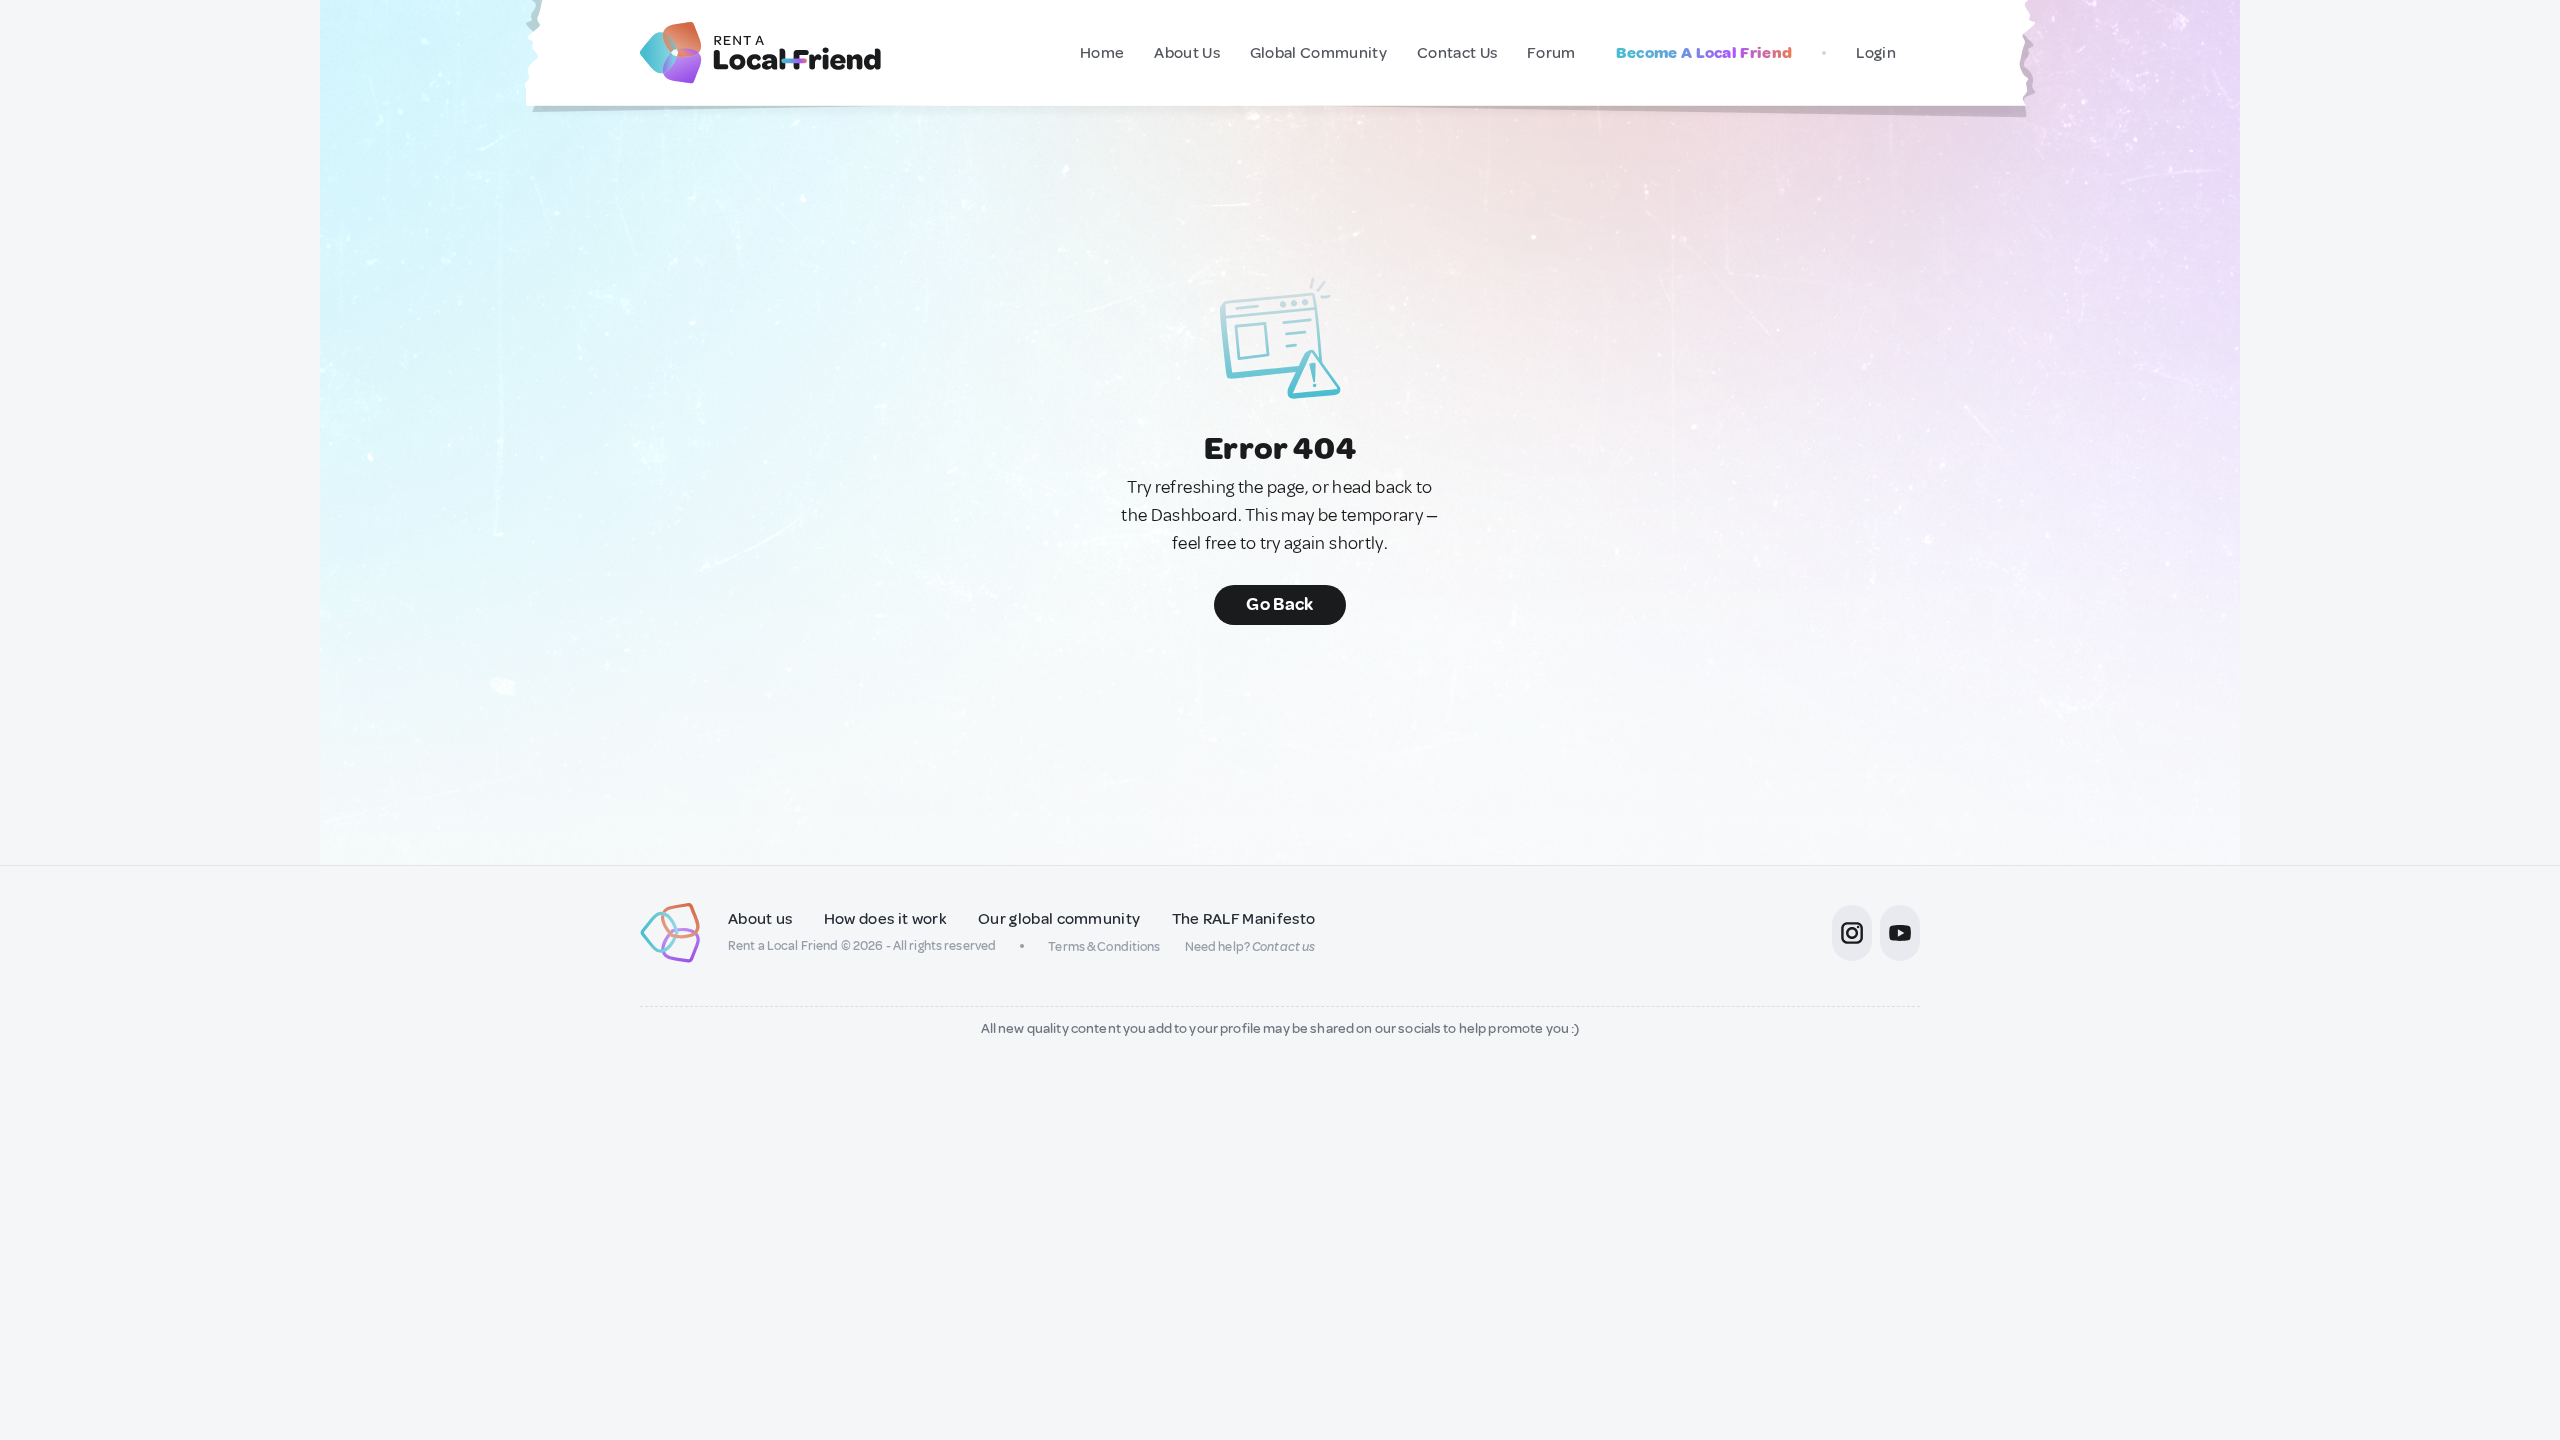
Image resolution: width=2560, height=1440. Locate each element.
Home (1102, 53)
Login (1876, 53)
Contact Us (1457, 53)
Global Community (1318, 53)
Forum (1551, 53)
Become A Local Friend (1704, 53)
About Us (1187, 53)
